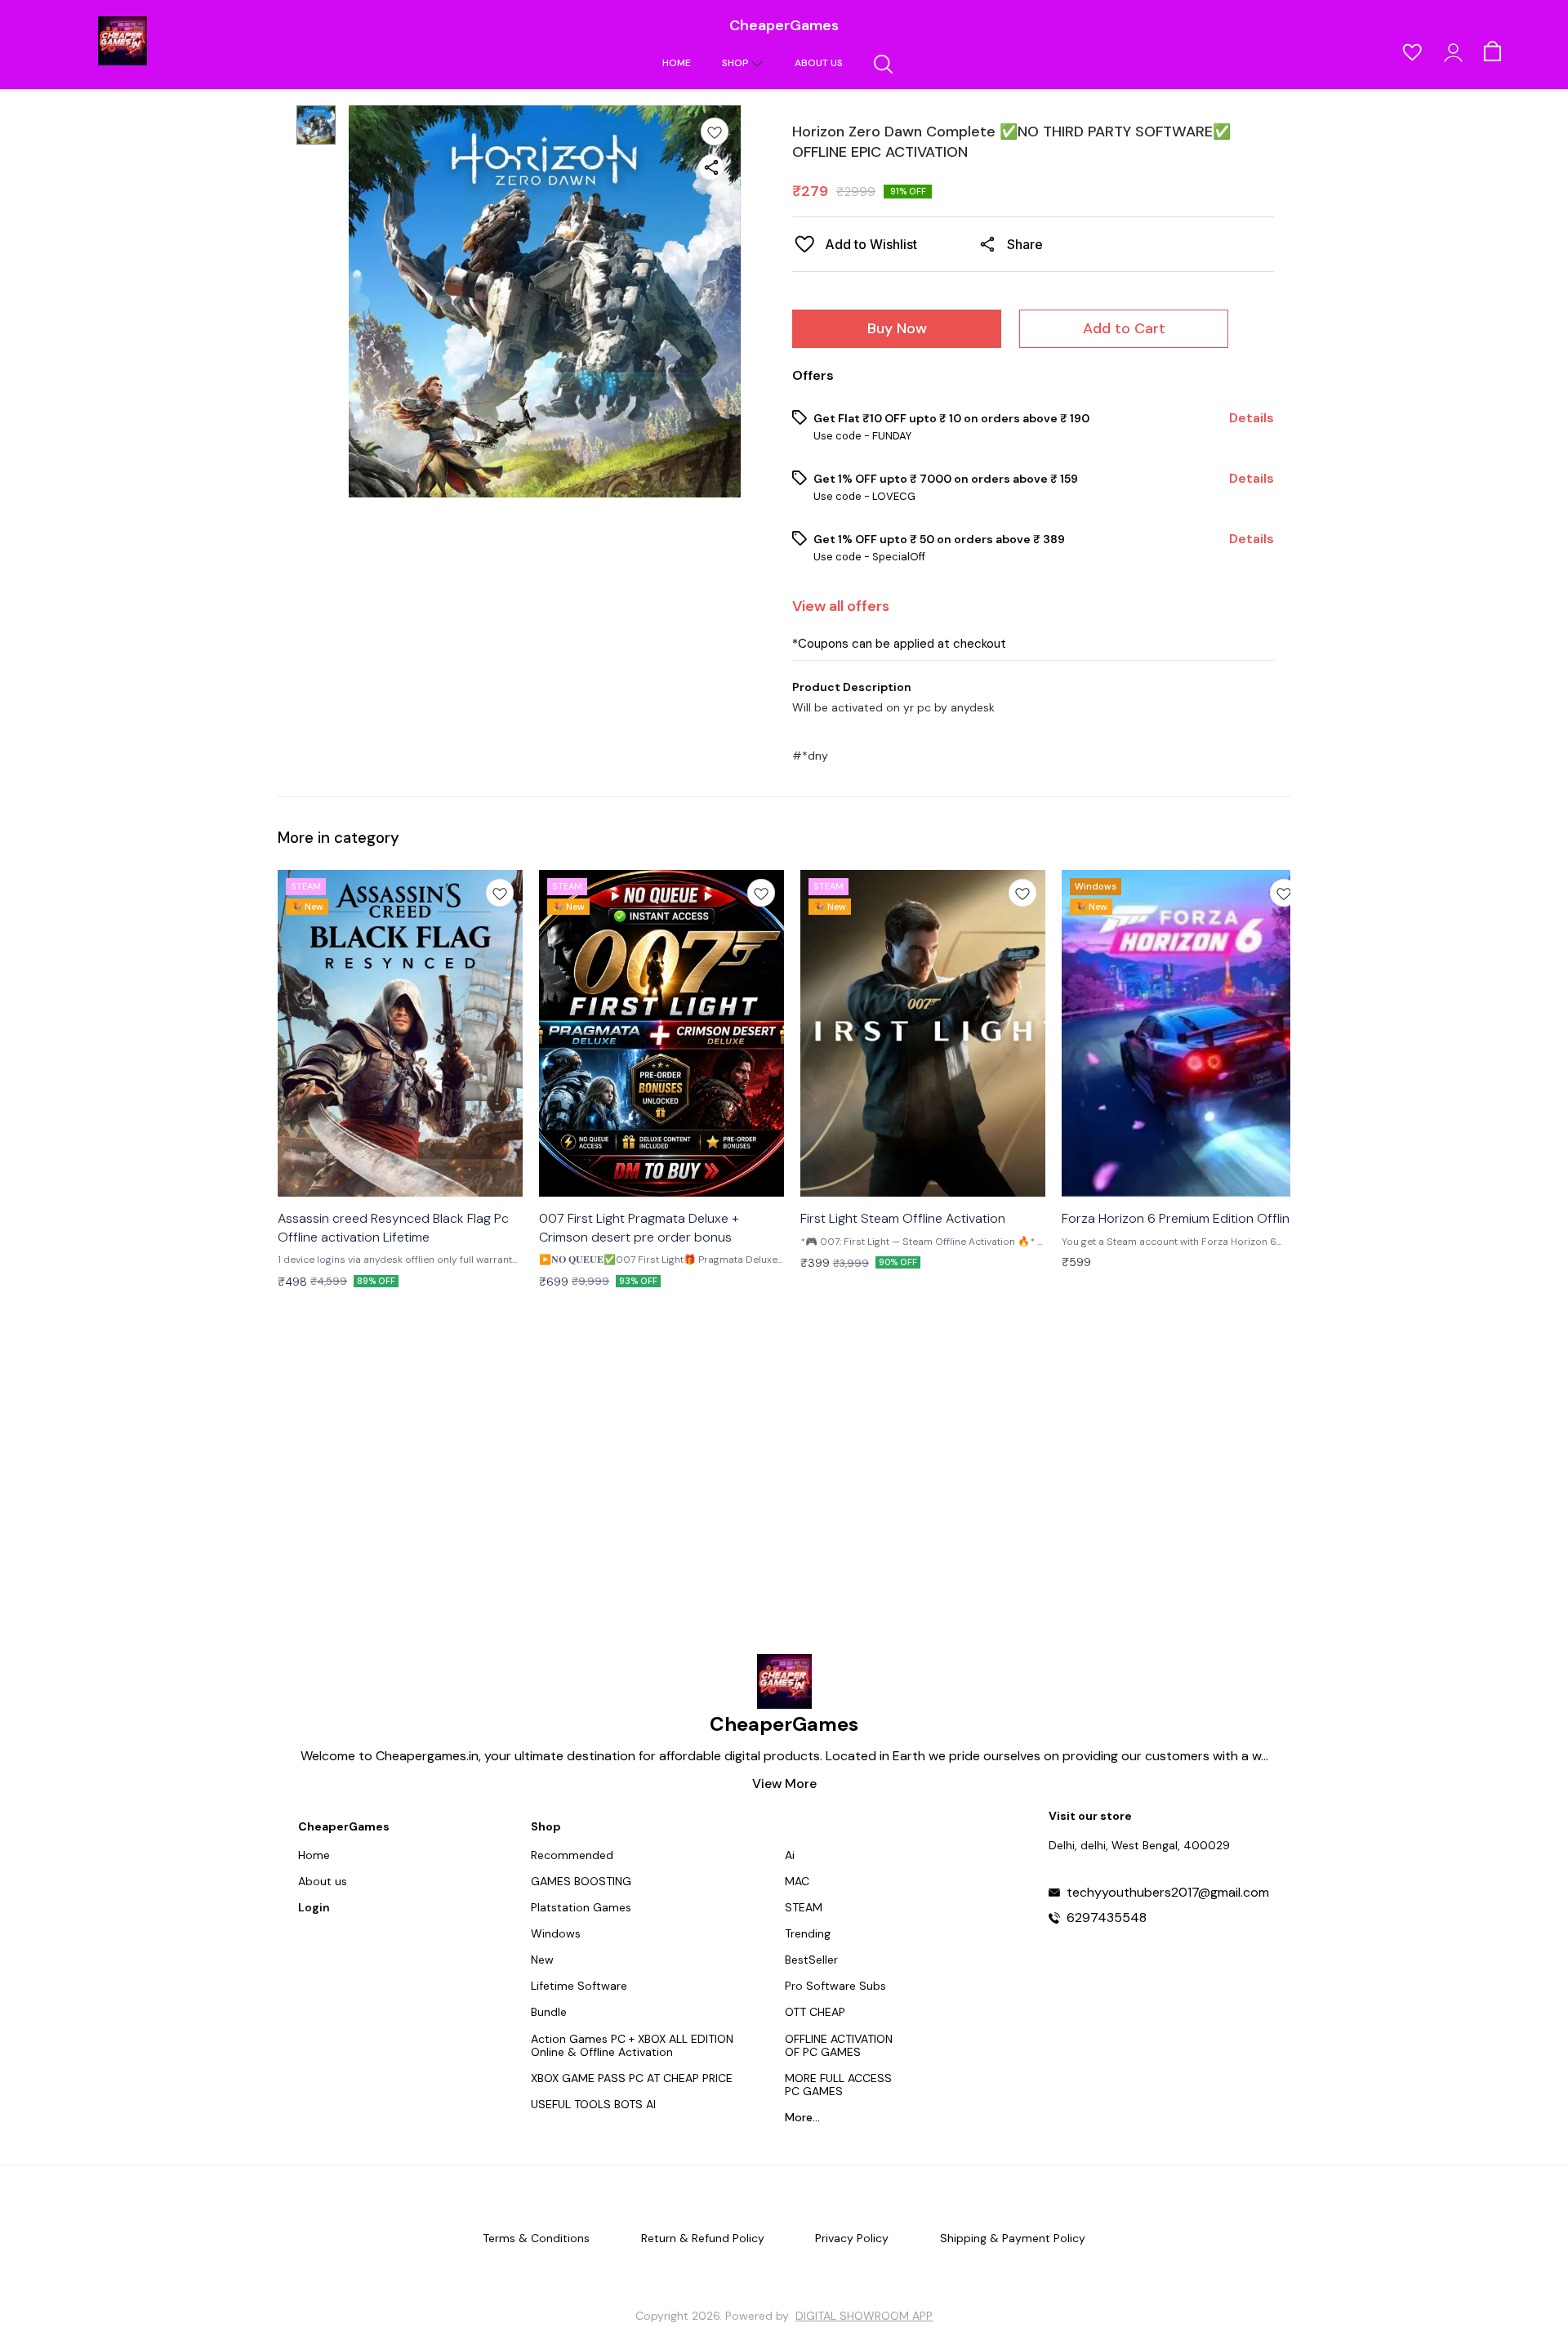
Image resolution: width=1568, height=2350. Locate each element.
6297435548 (1107, 1918)
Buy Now (897, 328)
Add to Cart (1124, 328)
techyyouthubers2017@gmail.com (1168, 1893)
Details (1252, 418)
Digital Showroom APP (864, 2316)
